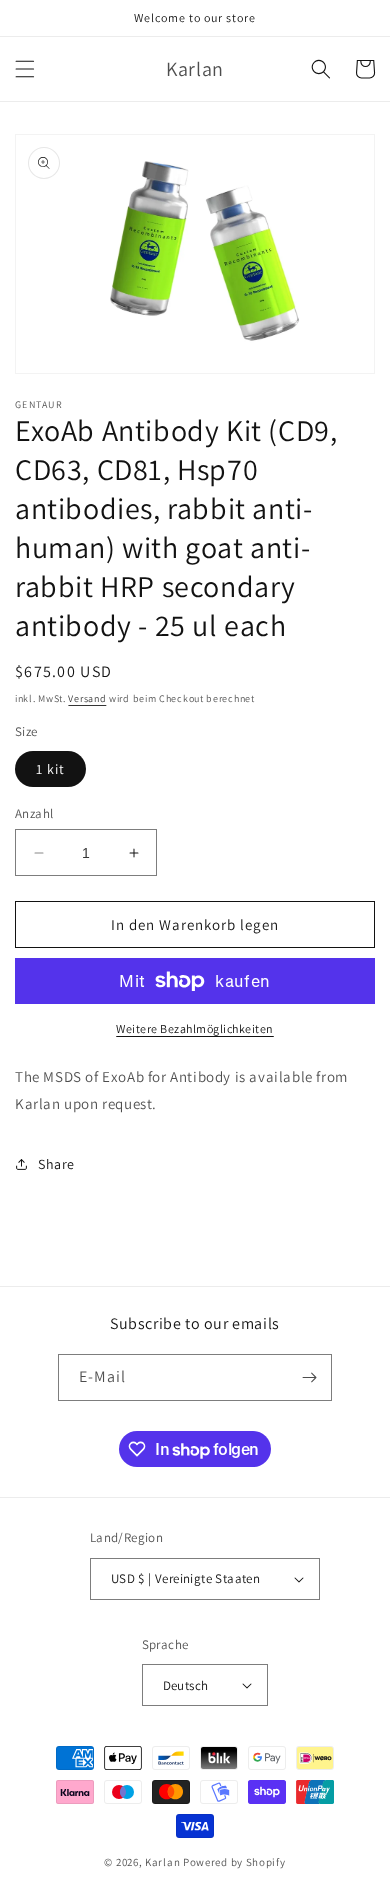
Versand (87, 698)
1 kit (50, 769)
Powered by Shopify (234, 1862)
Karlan (162, 1862)
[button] (25, 69)
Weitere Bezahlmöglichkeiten (195, 1028)
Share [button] (56, 1164)
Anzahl (34, 813)
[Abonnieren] (309, 1377)
